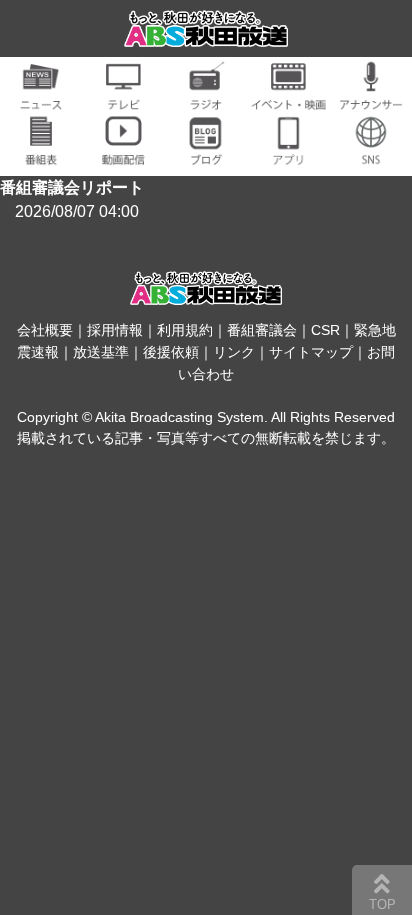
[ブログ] (206, 153)
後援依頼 (171, 352)
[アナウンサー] (371, 98)
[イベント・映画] (288, 98)
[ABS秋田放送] (206, 34)
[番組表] (41, 153)
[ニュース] (41, 98)
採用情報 (115, 330)
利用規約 (185, 330)
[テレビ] (123, 98)
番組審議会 (262, 330)
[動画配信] (123, 153)
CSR (325, 330)
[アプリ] (288, 153)
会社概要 (45, 330)
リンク (234, 352)
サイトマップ (311, 352)
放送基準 (101, 352)
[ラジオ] (206, 98)
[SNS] (371, 153)
